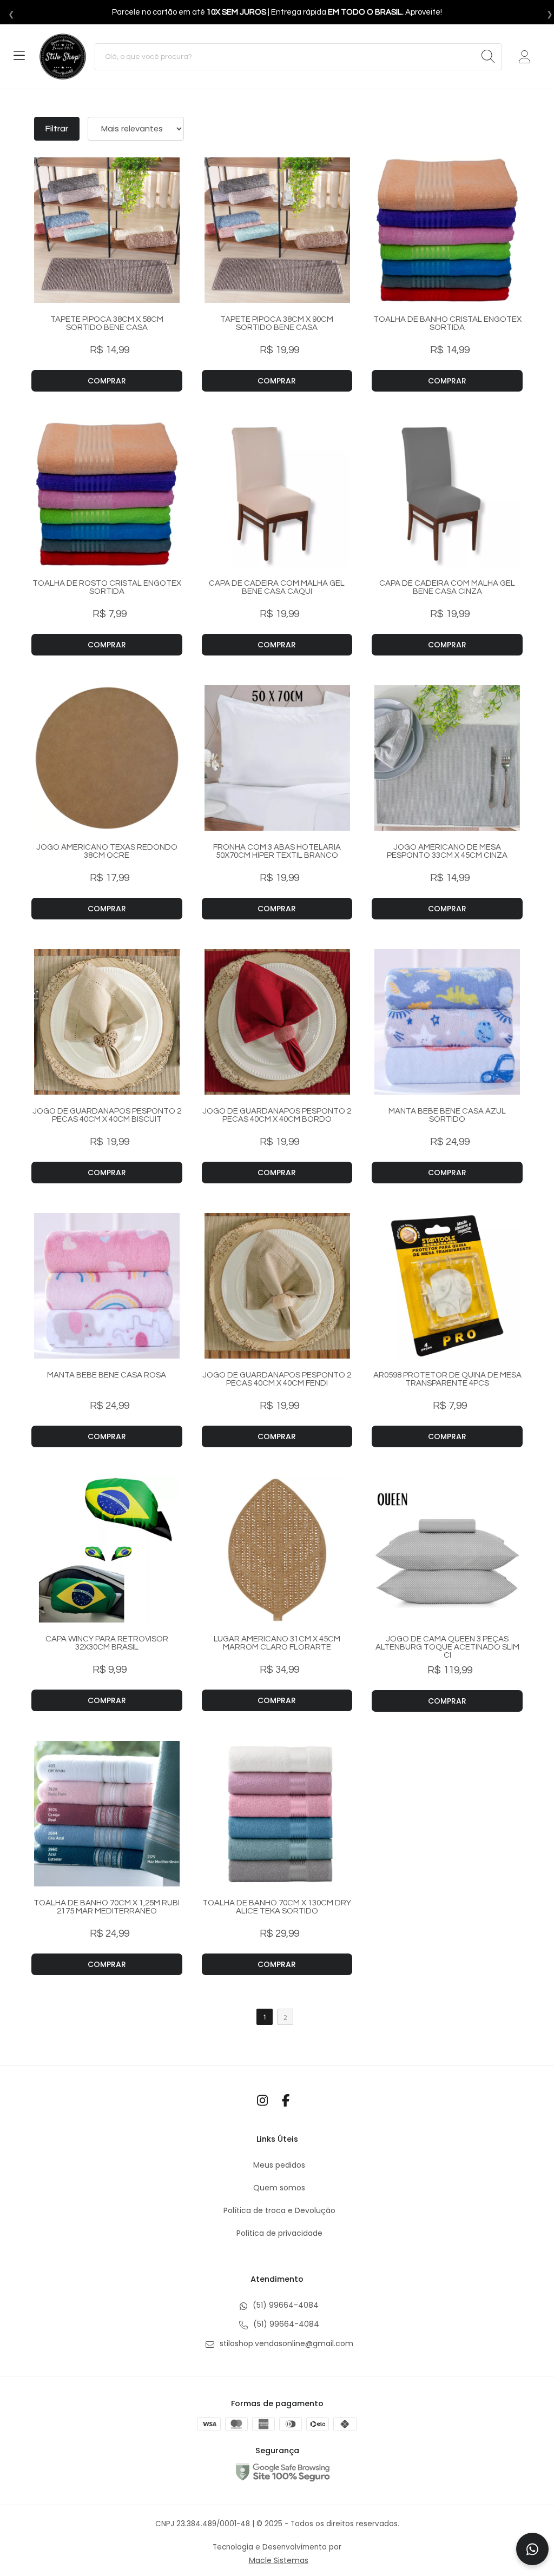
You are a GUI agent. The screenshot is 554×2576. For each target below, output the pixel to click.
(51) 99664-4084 (285, 2305)
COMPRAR (107, 381)
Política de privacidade (279, 2233)
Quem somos (279, 2188)
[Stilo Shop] (63, 57)
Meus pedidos (279, 2165)
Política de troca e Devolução (279, 2210)
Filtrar (57, 129)
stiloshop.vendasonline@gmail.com (285, 2343)
